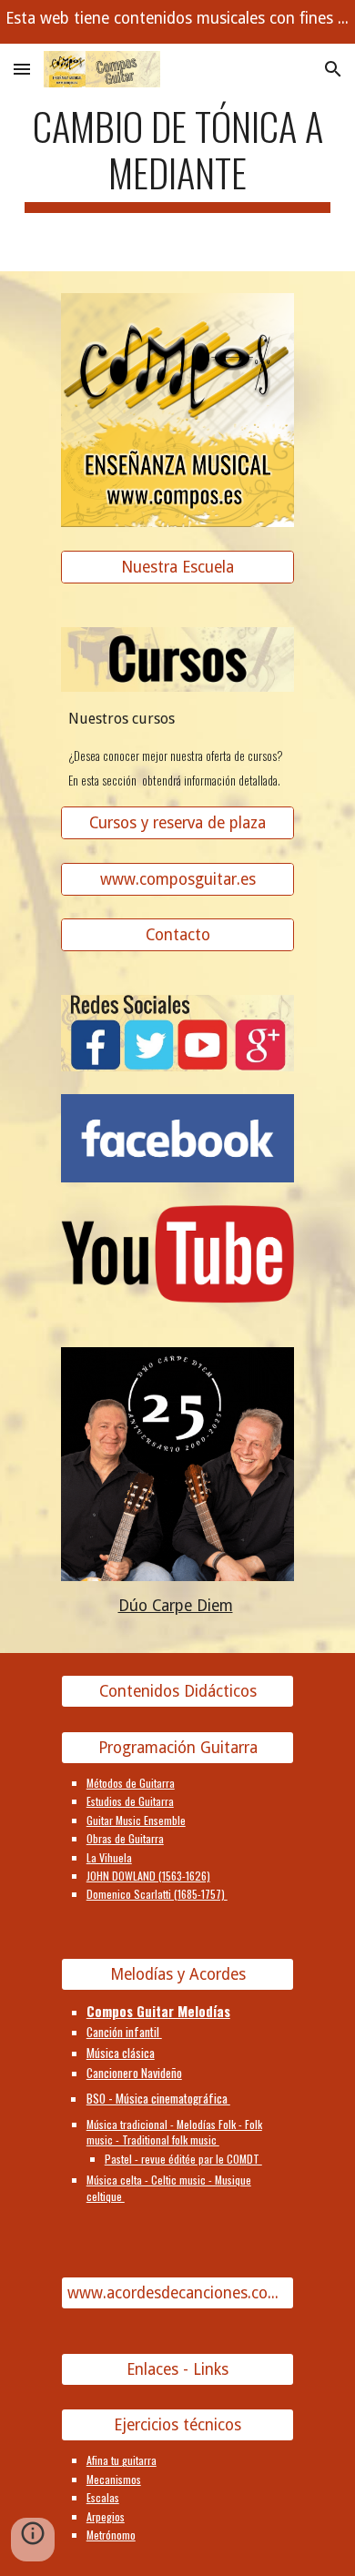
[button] (22, 69)
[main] (177, 157)
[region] (177, 22)
